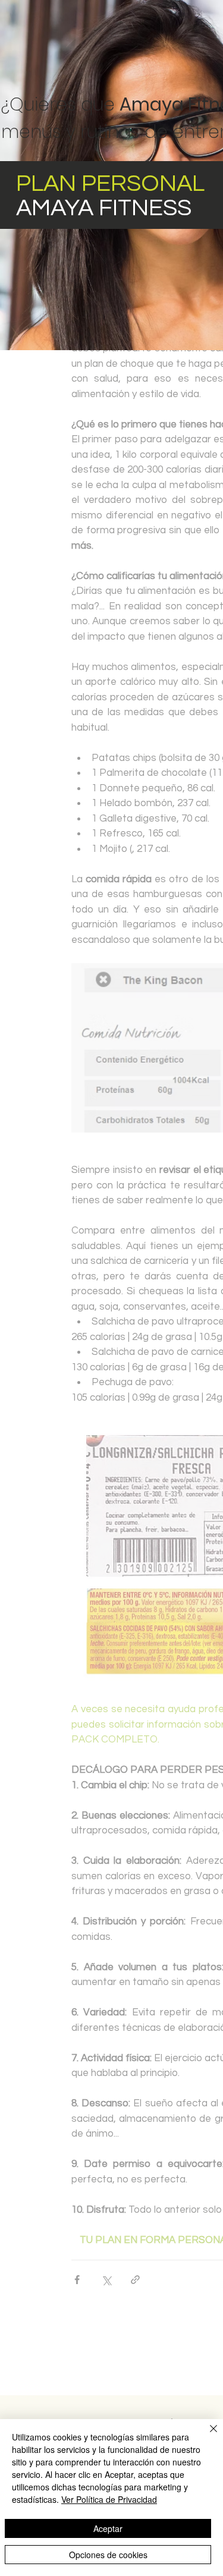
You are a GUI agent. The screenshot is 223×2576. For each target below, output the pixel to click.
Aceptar (108, 2528)
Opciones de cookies (108, 2555)
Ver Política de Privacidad (109, 2499)
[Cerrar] (206, 2436)
